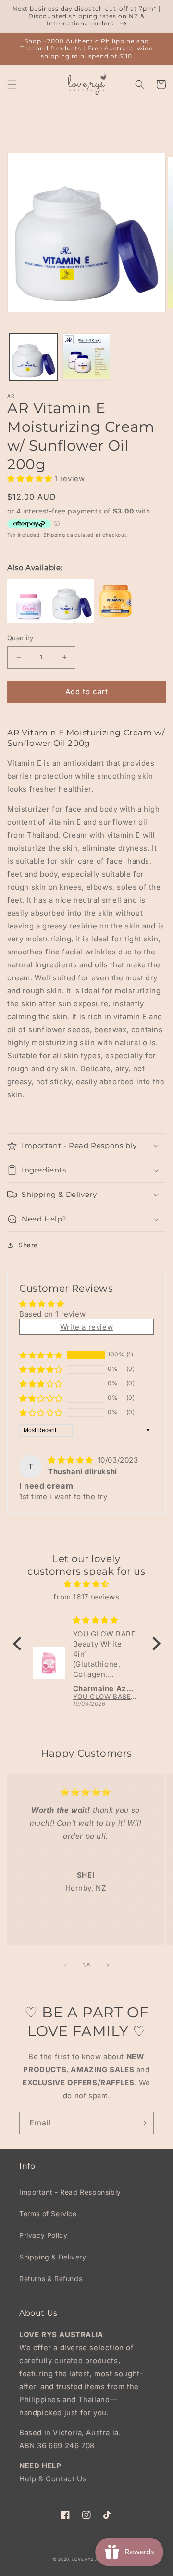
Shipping (54, 535)
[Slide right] (108, 1965)
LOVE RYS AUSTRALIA (96, 2559)
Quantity (20, 638)
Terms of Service (48, 2214)
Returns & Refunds (51, 2278)
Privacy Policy (43, 2235)
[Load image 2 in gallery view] (86, 357)
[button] (12, 85)
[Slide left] (65, 1965)
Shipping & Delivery (53, 2257)
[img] (72, 1460)
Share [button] (28, 1245)
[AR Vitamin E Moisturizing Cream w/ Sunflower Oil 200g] (72, 620)
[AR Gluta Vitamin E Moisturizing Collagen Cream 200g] (29, 620)
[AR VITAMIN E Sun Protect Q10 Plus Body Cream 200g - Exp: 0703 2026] (115, 620)
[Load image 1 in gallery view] (34, 357)
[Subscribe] (143, 2123)
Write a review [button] (86, 1327)
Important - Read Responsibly (70, 2192)
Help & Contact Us (53, 2479)
